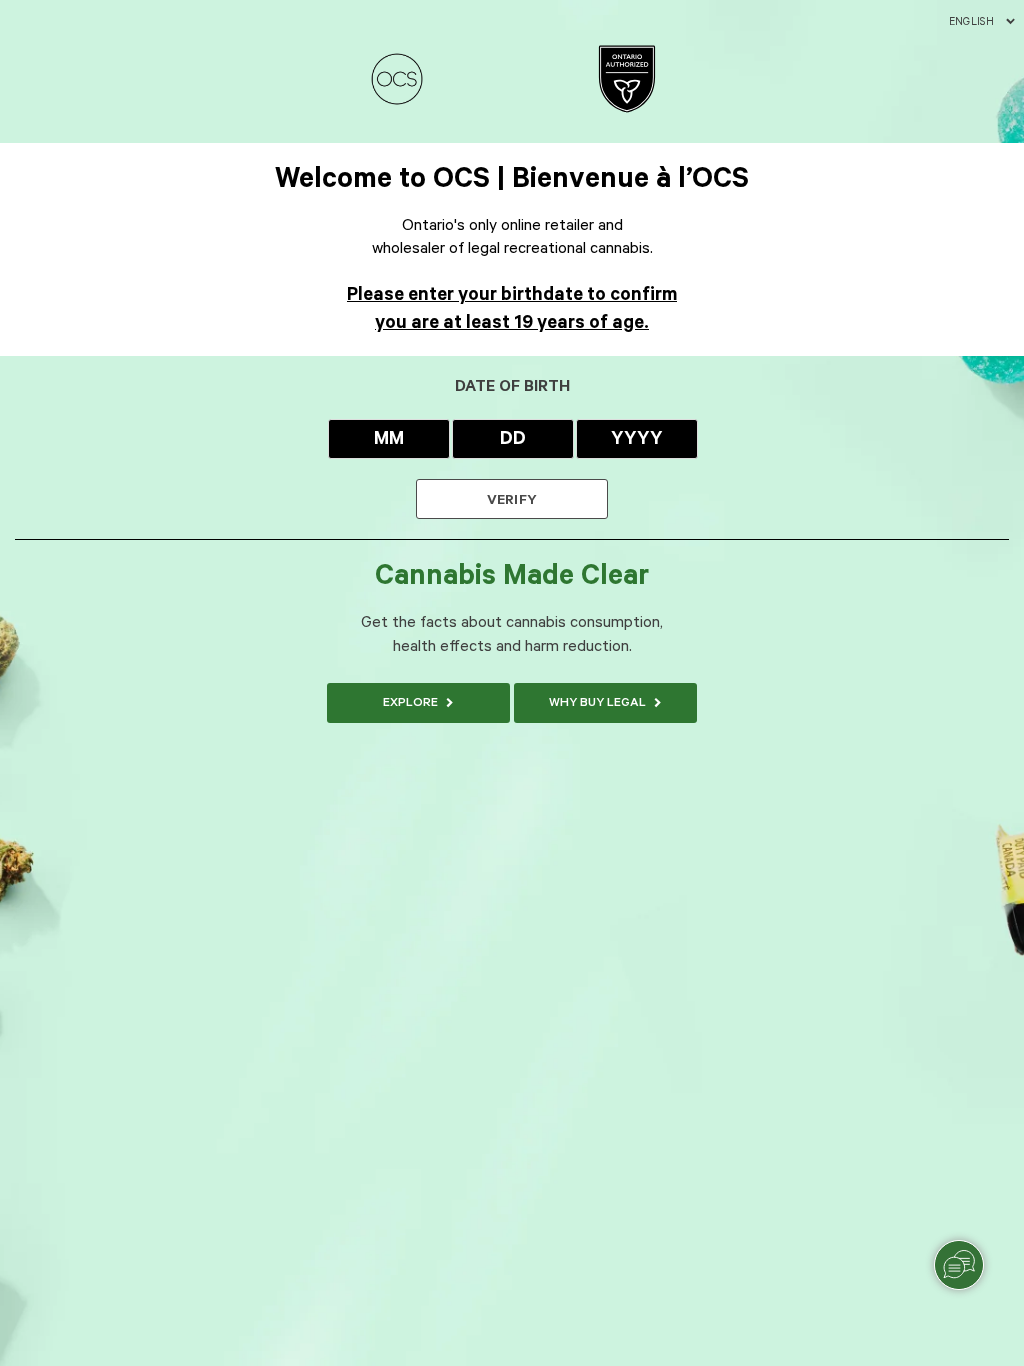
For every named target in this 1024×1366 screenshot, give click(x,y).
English (971, 22)
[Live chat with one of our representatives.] (959, 1265)
